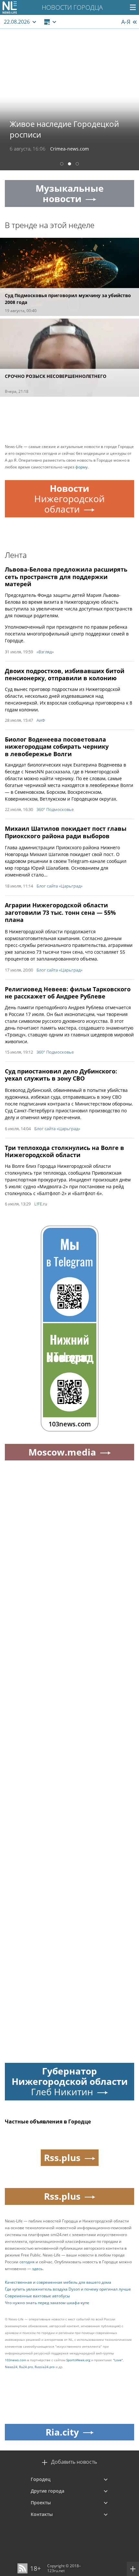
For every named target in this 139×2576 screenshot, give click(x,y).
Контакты (42, 2514)
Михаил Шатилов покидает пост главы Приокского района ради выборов (66, 832)
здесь (37, 2269)
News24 (11, 2367)
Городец (41, 2479)
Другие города (48, 2491)
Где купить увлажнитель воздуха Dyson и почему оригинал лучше (68, 2289)
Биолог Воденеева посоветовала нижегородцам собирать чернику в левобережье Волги (57, 747)
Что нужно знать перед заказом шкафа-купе (47, 2303)
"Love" (118, 2360)
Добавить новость (74, 2462)
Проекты (41, 2503)
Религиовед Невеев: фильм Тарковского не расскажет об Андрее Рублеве (68, 993)
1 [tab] (62, 165)
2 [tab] (69, 165)
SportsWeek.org (78, 2360)
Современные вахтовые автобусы (37, 2296)
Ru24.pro (26, 2367)
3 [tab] (77, 165)
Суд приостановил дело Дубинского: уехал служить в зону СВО (61, 1075)
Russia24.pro (45, 2367)
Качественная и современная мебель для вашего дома (58, 2282)
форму (81, 467)
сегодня (27, 2262)
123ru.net (56, 2571)
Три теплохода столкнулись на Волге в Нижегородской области (64, 1151)
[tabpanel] (69, 100)
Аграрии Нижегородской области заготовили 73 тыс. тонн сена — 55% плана (60, 912)
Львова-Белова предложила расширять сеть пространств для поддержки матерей (66, 577)
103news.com (16, 2360)
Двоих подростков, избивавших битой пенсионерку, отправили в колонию (65, 675)
